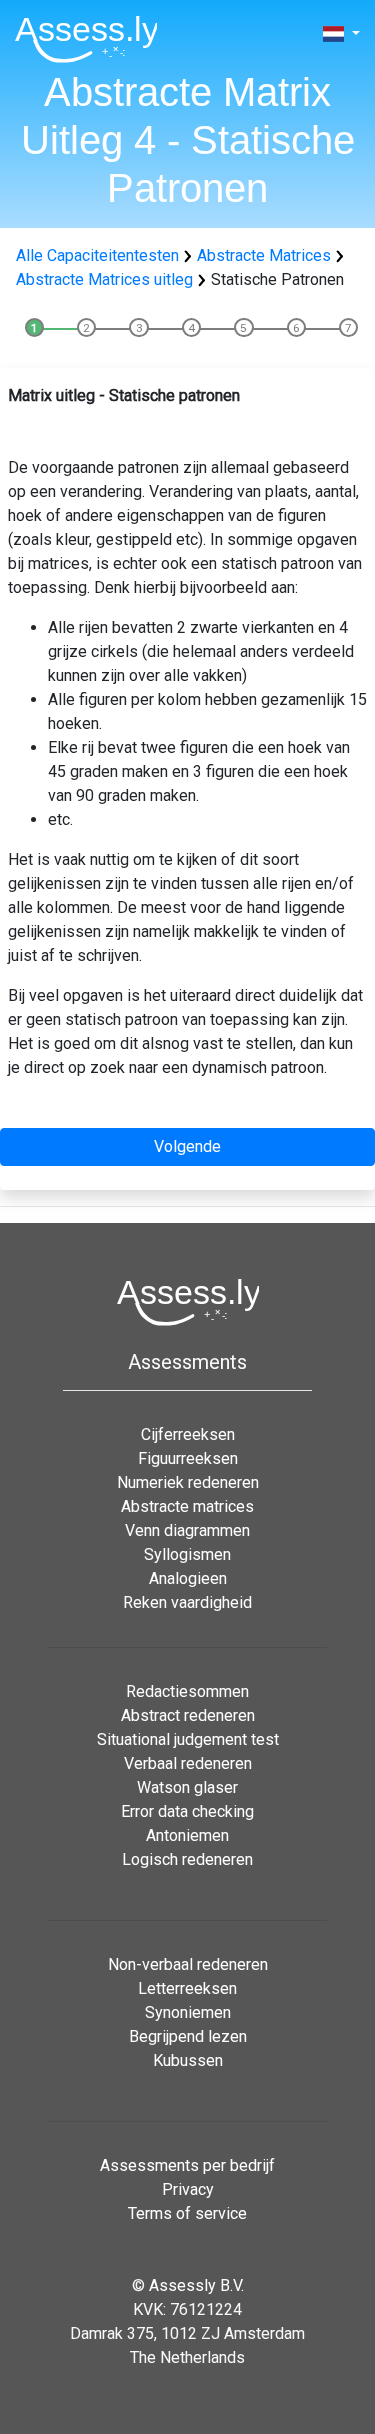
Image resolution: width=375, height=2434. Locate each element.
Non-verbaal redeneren (188, 1964)
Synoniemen (188, 2012)
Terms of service (187, 2213)
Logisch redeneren (187, 1859)
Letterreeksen (187, 1988)
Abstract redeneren (188, 1715)
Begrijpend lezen (188, 2036)
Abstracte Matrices (264, 255)
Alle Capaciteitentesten (97, 255)
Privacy (188, 2189)
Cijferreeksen (188, 1434)
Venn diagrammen (187, 1530)
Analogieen (188, 1578)
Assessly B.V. (196, 2285)
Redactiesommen (187, 1691)
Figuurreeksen (188, 1458)
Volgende (187, 1146)
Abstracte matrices (187, 1506)
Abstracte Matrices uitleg (104, 279)
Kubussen (188, 2060)
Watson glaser (187, 1787)
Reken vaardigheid (187, 1602)
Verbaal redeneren (188, 1763)
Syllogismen (187, 1554)
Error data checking (187, 1811)
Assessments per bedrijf (187, 2165)
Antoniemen (187, 1835)
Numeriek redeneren (188, 1482)
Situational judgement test (188, 1739)
